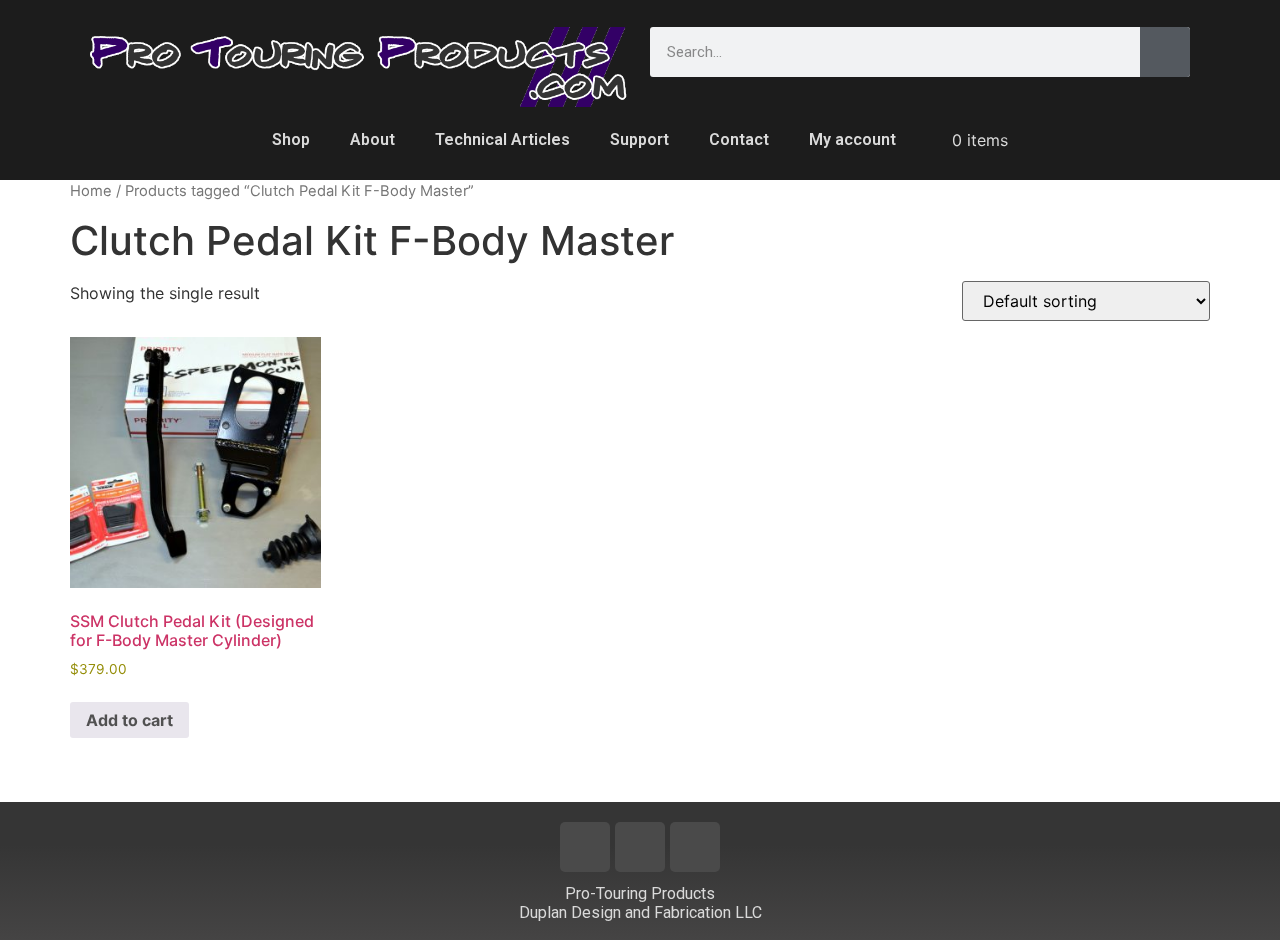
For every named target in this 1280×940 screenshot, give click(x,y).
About (372, 139)
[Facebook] (585, 847)
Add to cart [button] (129, 720)
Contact (739, 139)
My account (852, 139)
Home (91, 191)
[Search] (1165, 52)
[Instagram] (695, 847)
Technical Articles (502, 139)
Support (639, 139)
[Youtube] (640, 847)
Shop (291, 139)
